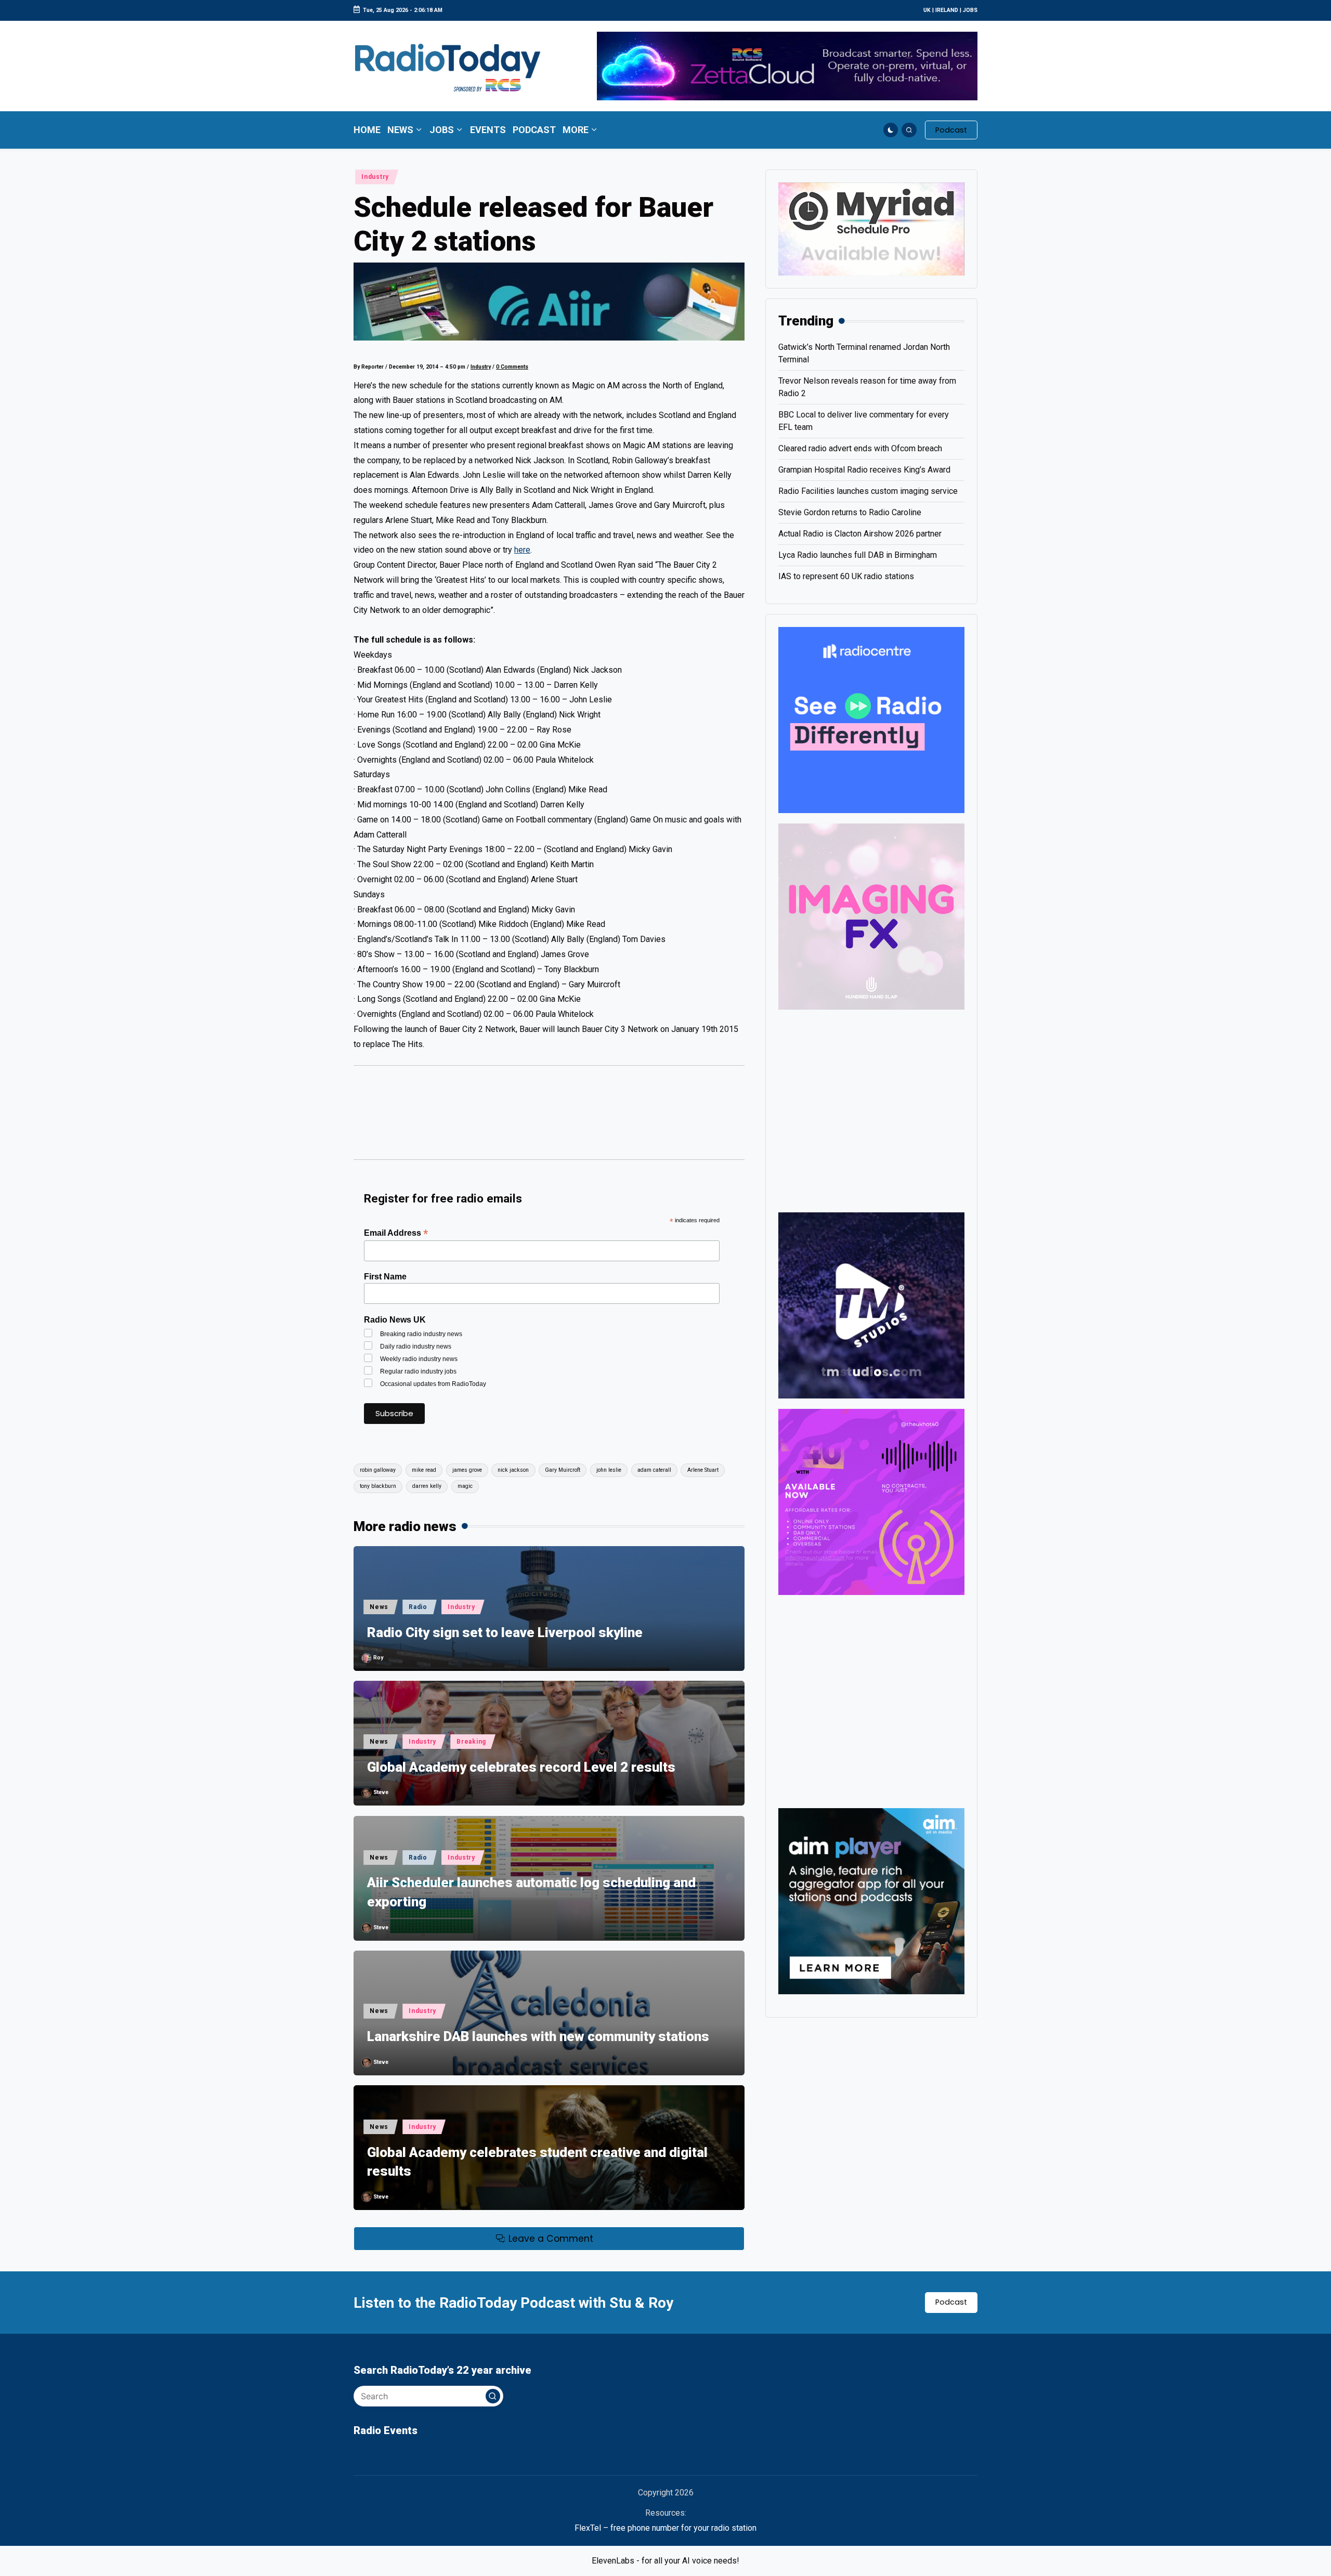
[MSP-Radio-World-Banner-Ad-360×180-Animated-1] (871, 228)
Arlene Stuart (703, 1470)
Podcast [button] (951, 2302)
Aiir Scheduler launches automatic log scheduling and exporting (531, 1892)
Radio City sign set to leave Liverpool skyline (505, 1632)
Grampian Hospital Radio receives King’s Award (864, 470)
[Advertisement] (549, 1118)
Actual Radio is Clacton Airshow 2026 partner (860, 534)
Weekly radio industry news (419, 1359)
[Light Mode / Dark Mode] (891, 130)
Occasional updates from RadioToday (433, 1384)
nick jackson (513, 1470)
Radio (418, 1607)
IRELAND (947, 10)
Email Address (396, 1233)
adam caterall (654, 1470)
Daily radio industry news (416, 1346)
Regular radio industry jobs (418, 1371)
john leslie (609, 1470)
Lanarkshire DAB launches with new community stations (538, 2036)
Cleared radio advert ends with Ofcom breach (860, 448)
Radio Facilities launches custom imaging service (868, 491)
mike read (424, 1470)
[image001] (871, 1501)
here (522, 550)
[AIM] (871, 1900)
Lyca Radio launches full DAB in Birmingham (858, 555)
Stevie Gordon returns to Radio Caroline (850, 512)
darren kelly (427, 1486)
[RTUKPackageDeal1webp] (549, 302)
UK (927, 10)
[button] (951, 130)
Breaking (471, 1742)
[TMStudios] (871, 1305)
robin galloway (378, 1470)
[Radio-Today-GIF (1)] (871, 719)
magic (465, 1486)
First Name (385, 1277)
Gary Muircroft (563, 1470)
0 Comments (512, 367)
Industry (375, 177)
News (379, 1607)
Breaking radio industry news (421, 1334)
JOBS (970, 10)
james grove (467, 1470)
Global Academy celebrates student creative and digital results (537, 2162)
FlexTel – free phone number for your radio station (665, 2528)
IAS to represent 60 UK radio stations (846, 576)
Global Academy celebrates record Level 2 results (521, 1767)
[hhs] (871, 916)
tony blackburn (378, 1486)
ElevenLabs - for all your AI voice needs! (665, 2561)
